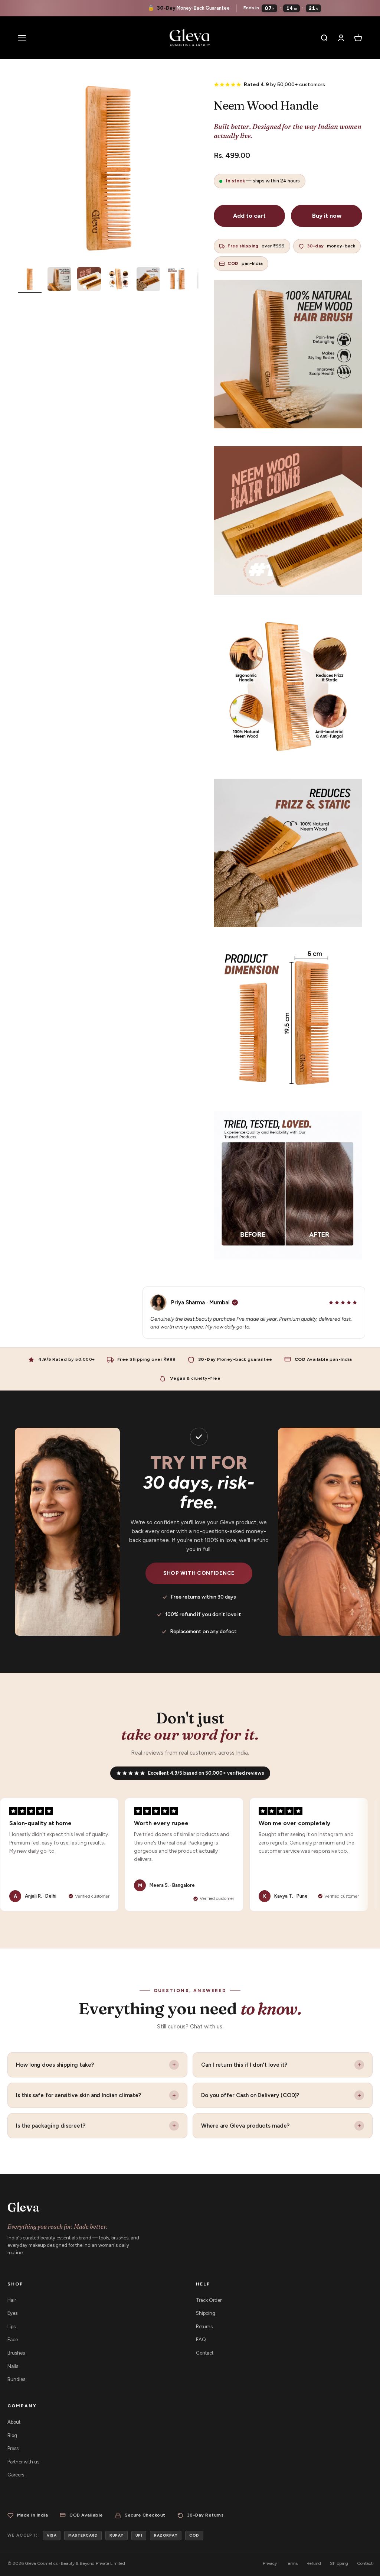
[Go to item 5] (148, 280)
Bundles (16, 2379)
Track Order (209, 2300)
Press (13, 2448)
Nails (13, 2366)
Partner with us (23, 2462)
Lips (12, 2327)
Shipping (206, 2313)
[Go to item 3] (89, 280)
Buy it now (327, 216)
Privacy (270, 2563)
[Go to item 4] (119, 280)
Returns (204, 2327)
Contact (205, 2353)
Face (13, 2340)
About (14, 2422)
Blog (12, 2435)
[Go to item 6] (178, 280)
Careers (16, 2475)
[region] (190, 1855)
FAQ (201, 2340)
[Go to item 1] (30, 280)
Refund (314, 2563)
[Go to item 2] (59, 280)
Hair (12, 2300)
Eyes (12, 2313)
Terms (292, 2563)
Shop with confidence (199, 1573)
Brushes (16, 2353)
